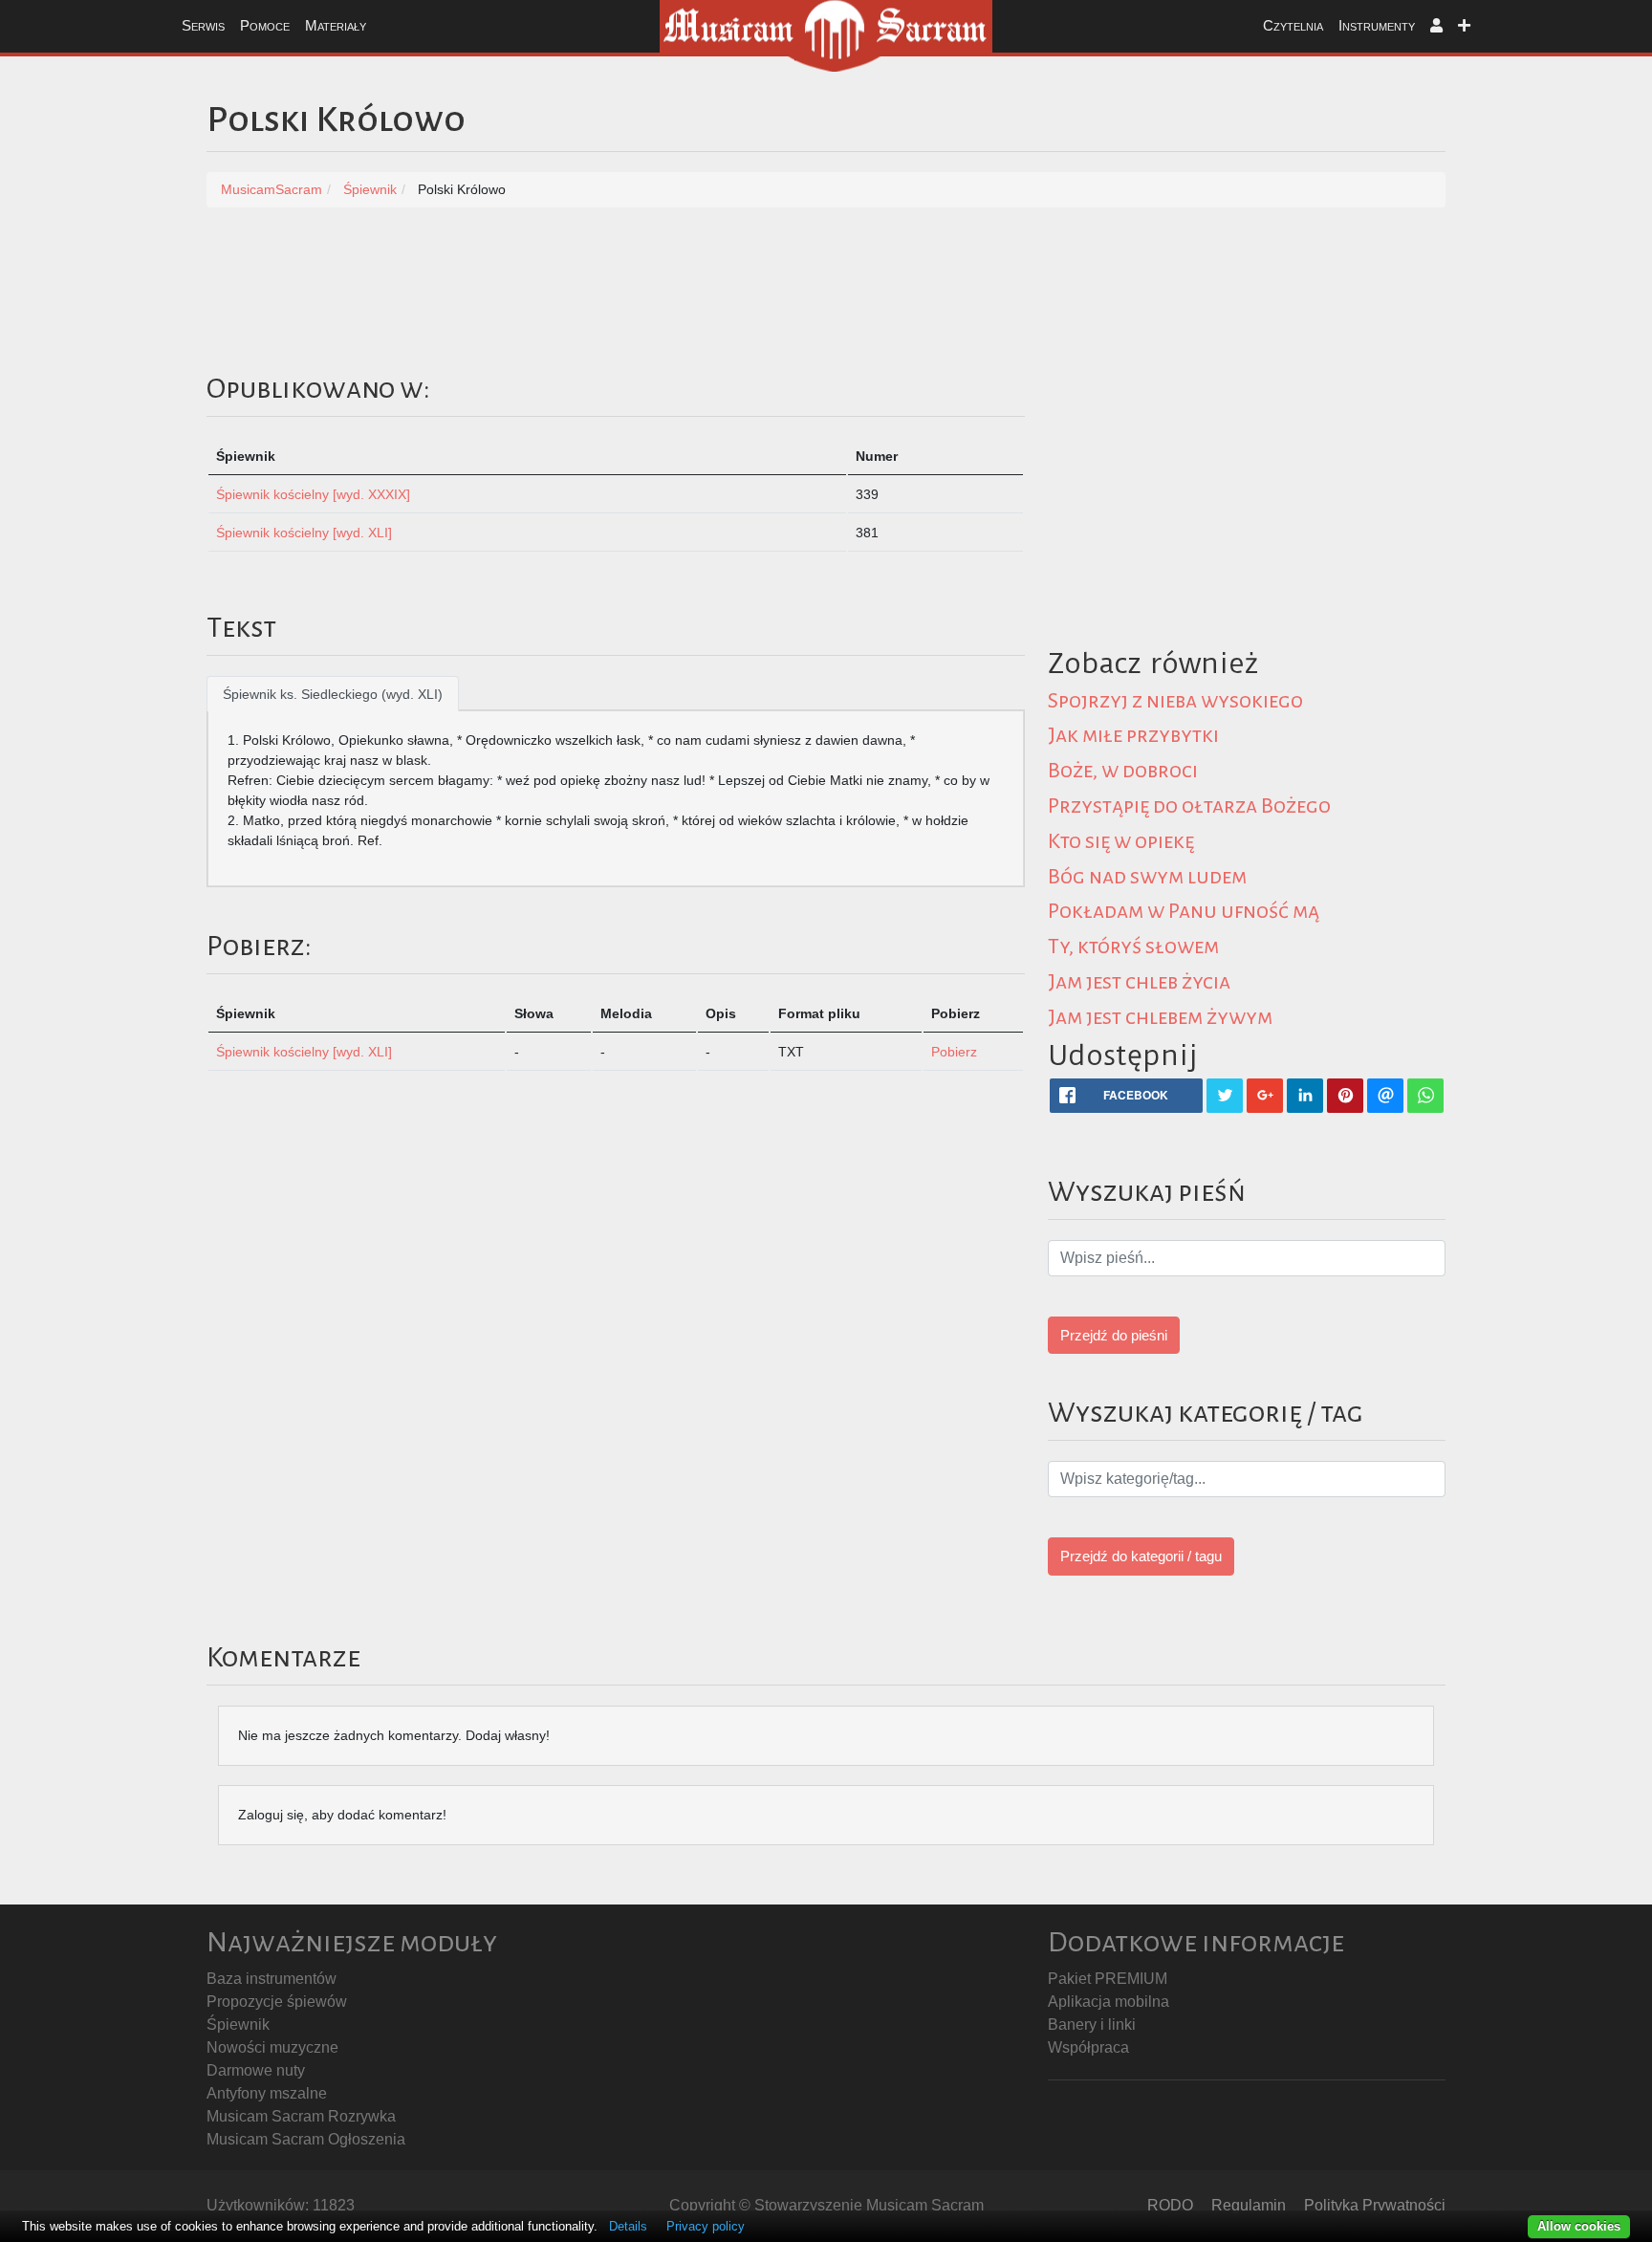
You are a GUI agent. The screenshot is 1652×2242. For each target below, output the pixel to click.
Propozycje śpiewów (277, 2002)
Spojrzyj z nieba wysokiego (1175, 701)
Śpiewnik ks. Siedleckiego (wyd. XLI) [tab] (333, 694)
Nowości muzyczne (272, 2047)
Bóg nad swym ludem (1147, 877)
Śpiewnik (238, 2024)
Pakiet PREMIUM (1108, 1979)
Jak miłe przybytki (1133, 735)
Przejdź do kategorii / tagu (1141, 1556)
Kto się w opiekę (1121, 841)
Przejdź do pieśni (1114, 1335)
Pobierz (954, 1052)
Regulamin (1249, 2205)
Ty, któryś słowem (1133, 947)
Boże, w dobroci (1123, 771)
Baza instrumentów (272, 1979)
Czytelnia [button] (1293, 25)
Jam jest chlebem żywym (1160, 1017)
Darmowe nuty (256, 2070)
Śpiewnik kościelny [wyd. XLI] (304, 533)
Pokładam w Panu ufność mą (1184, 911)
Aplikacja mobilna (1109, 2002)
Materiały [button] (336, 25)
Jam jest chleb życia (1139, 982)
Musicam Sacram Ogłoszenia (306, 2139)
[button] (1436, 26)
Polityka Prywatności (1375, 2205)
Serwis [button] (203, 25)
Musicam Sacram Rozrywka (301, 2116)
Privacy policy (706, 2226)
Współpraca (1088, 2047)
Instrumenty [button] (1377, 25)
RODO (1170, 2205)
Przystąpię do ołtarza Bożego (1189, 806)
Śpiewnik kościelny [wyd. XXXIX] (313, 494)
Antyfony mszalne (267, 2093)
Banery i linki (1092, 2024)
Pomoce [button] (265, 25)
